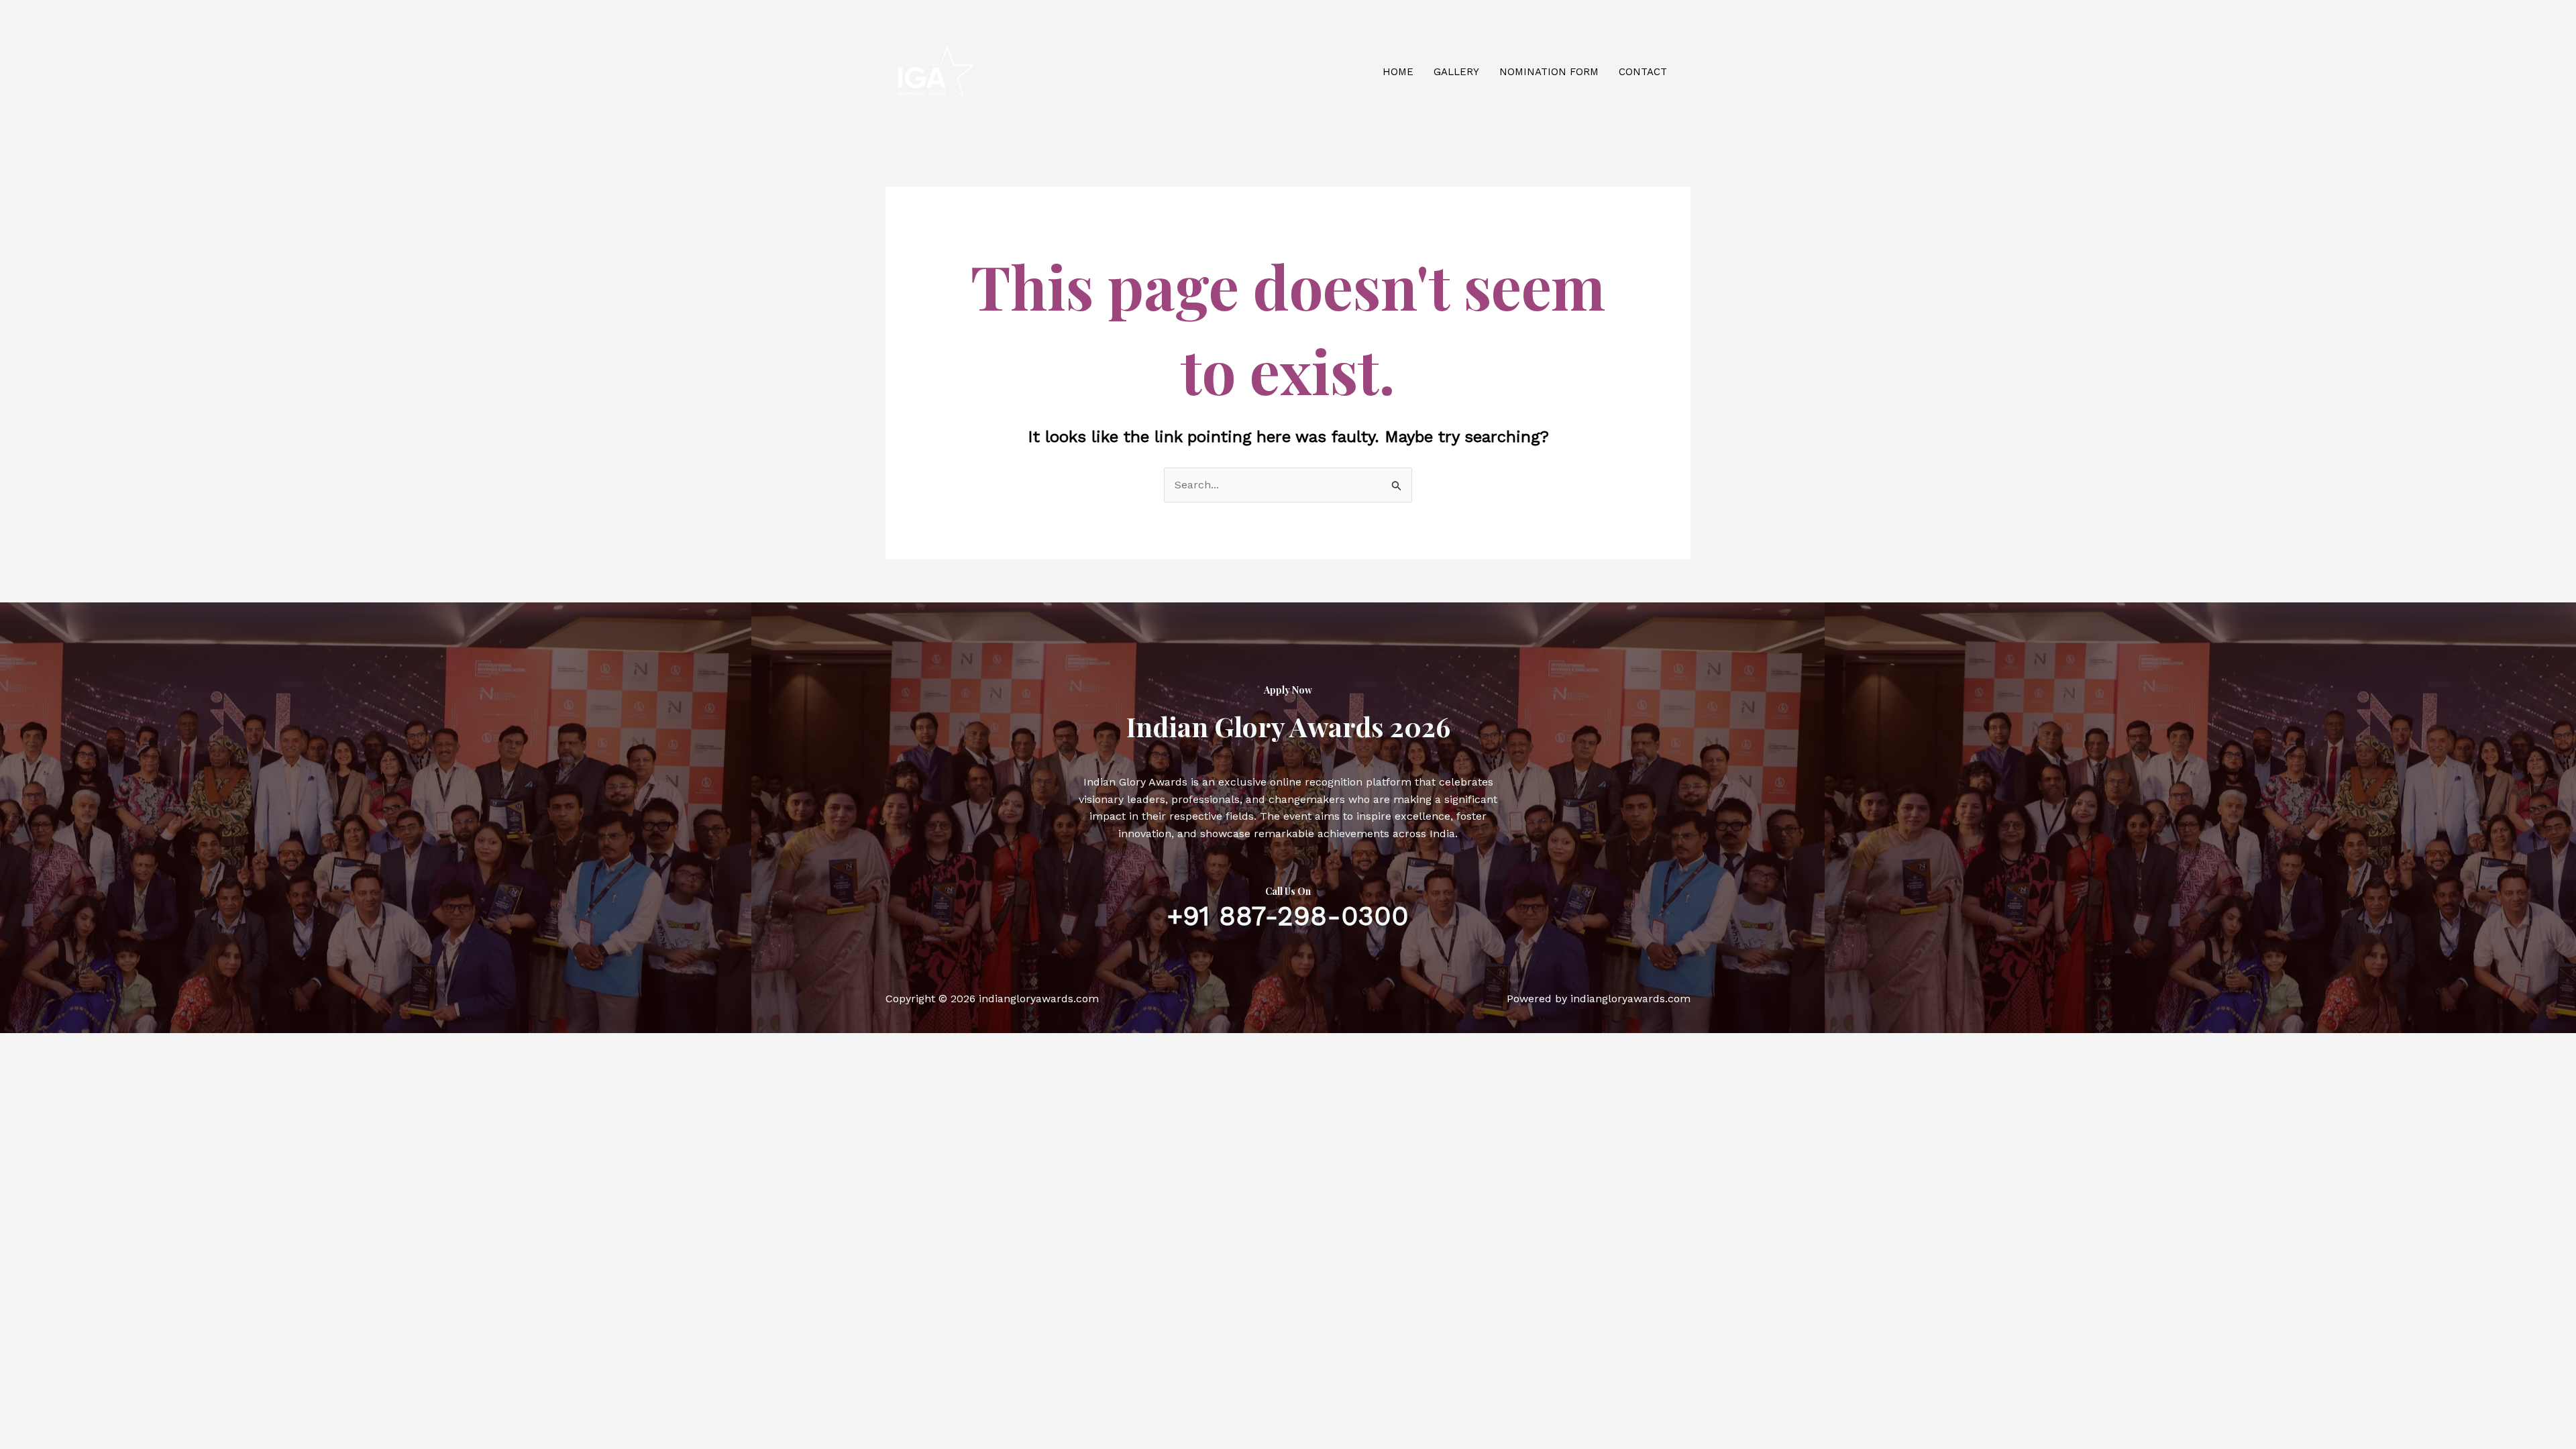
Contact (1643, 72)
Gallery (1456, 72)
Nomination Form (1549, 72)
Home (1398, 72)
